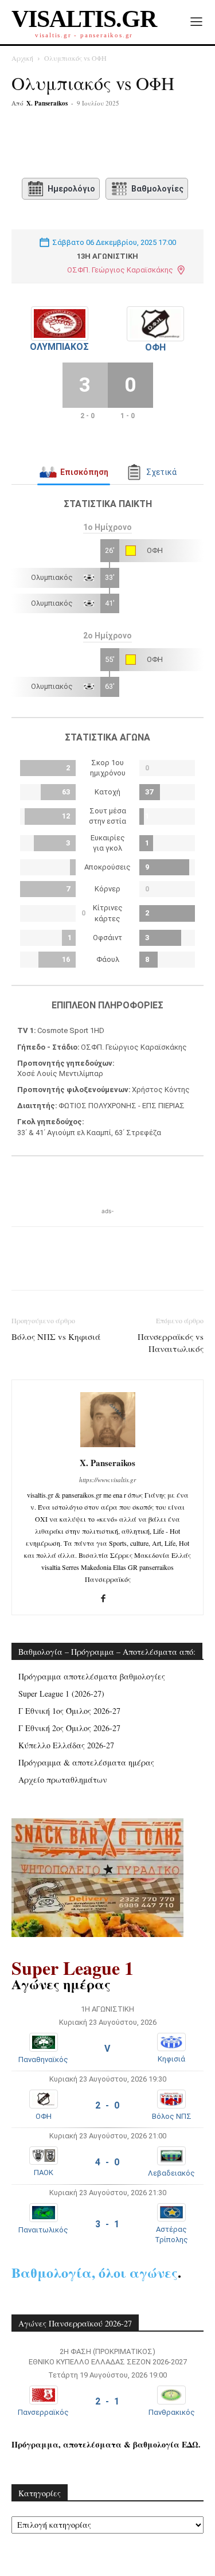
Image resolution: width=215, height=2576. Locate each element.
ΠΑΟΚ (44, 2172)
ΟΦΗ (155, 347)
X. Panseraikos (47, 103)
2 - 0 (107, 2105)
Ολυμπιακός (59, 347)
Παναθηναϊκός (43, 2059)
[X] (85, 145)
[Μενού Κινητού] (196, 22)
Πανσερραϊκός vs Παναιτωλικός (171, 1342)
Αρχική (22, 58)
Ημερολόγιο (71, 189)
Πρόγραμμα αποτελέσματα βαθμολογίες (92, 1676)
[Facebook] (59, 145)
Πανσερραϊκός (43, 2412)
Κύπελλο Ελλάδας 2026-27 (66, 1745)
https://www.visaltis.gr (107, 1480)
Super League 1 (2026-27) (61, 1694)
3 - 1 (107, 2224)
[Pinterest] (112, 145)
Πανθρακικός (172, 2412)
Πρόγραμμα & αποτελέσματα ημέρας (86, 1762)
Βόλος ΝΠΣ (172, 2116)
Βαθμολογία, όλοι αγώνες (95, 2272)
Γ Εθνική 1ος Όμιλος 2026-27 (69, 1711)
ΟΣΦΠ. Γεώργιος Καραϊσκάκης (120, 270)
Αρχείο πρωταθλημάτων (63, 1780)
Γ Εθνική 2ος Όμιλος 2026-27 (69, 1728)
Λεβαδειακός (171, 2173)
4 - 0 (107, 2162)
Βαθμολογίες (157, 189)
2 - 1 (107, 2401)
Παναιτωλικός (43, 2230)
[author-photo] (108, 1447)
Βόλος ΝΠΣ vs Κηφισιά (56, 1336)
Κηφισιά (171, 2059)
